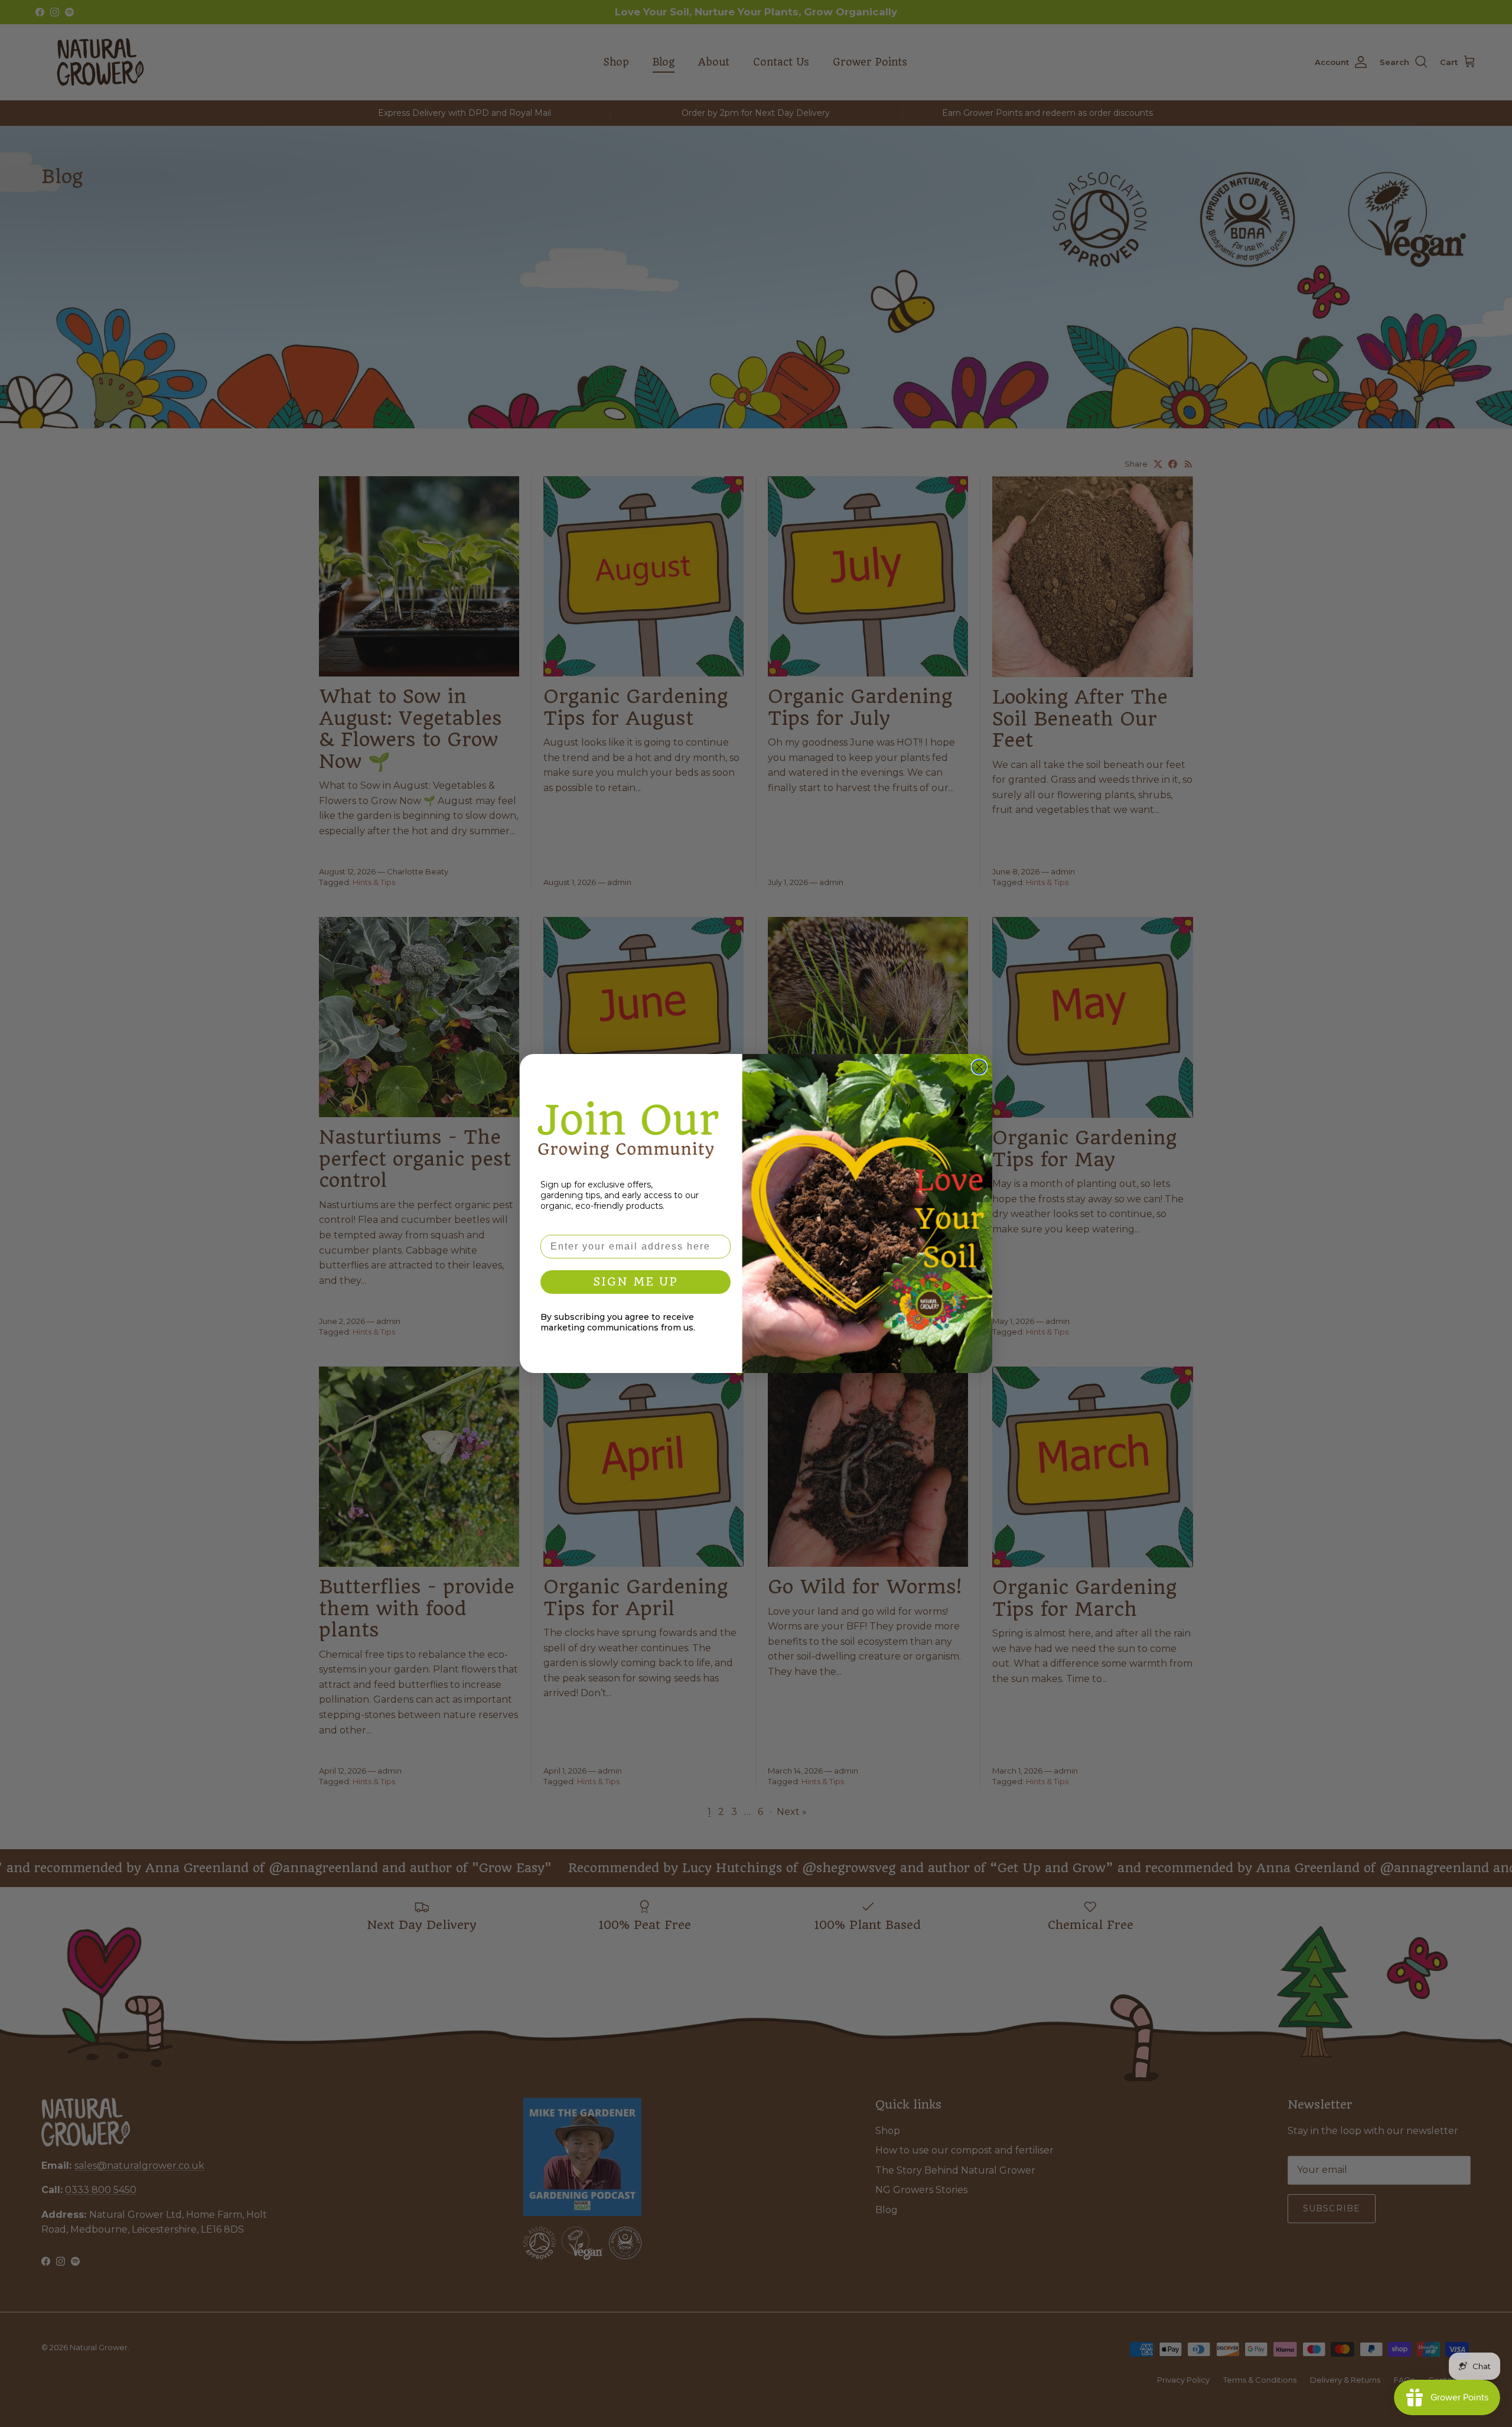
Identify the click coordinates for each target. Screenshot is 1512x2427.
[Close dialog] (979, 1067)
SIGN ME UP (636, 1282)
